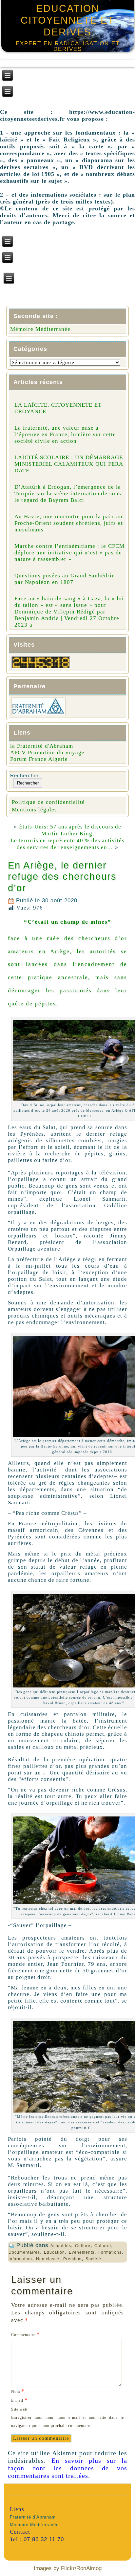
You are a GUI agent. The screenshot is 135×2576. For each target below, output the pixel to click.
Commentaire (26, 2334)
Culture (83, 2246)
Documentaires (24, 2252)
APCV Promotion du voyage (47, 752)
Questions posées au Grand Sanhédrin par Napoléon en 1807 (65, 579)
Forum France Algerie (39, 759)
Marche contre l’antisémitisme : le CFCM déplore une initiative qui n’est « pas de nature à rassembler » (69, 553)
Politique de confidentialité (48, 802)
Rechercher (24, 775)
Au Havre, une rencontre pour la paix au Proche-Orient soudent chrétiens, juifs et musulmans (69, 523)
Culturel (103, 2246)
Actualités (61, 2246)
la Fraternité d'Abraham (42, 746)
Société (93, 2259)
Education (54, 2252)
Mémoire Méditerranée (40, 329)
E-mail (19, 2400)
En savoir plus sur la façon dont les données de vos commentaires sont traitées (67, 2468)
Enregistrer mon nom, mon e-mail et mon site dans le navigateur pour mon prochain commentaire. (67, 2422)
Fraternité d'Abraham (33, 2517)
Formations (110, 2252)
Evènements (82, 2252)
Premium (72, 2259)
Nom (18, 2391)
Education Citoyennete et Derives (67, 20)
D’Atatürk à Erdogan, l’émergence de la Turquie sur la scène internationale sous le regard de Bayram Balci (68, 494)
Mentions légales (34, 810)
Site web (19, 2409)
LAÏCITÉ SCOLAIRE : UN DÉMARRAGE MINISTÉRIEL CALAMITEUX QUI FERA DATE (69, 464)
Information (20, 2259)
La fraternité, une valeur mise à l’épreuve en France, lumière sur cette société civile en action (65, 434)
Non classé (48, 2259)
